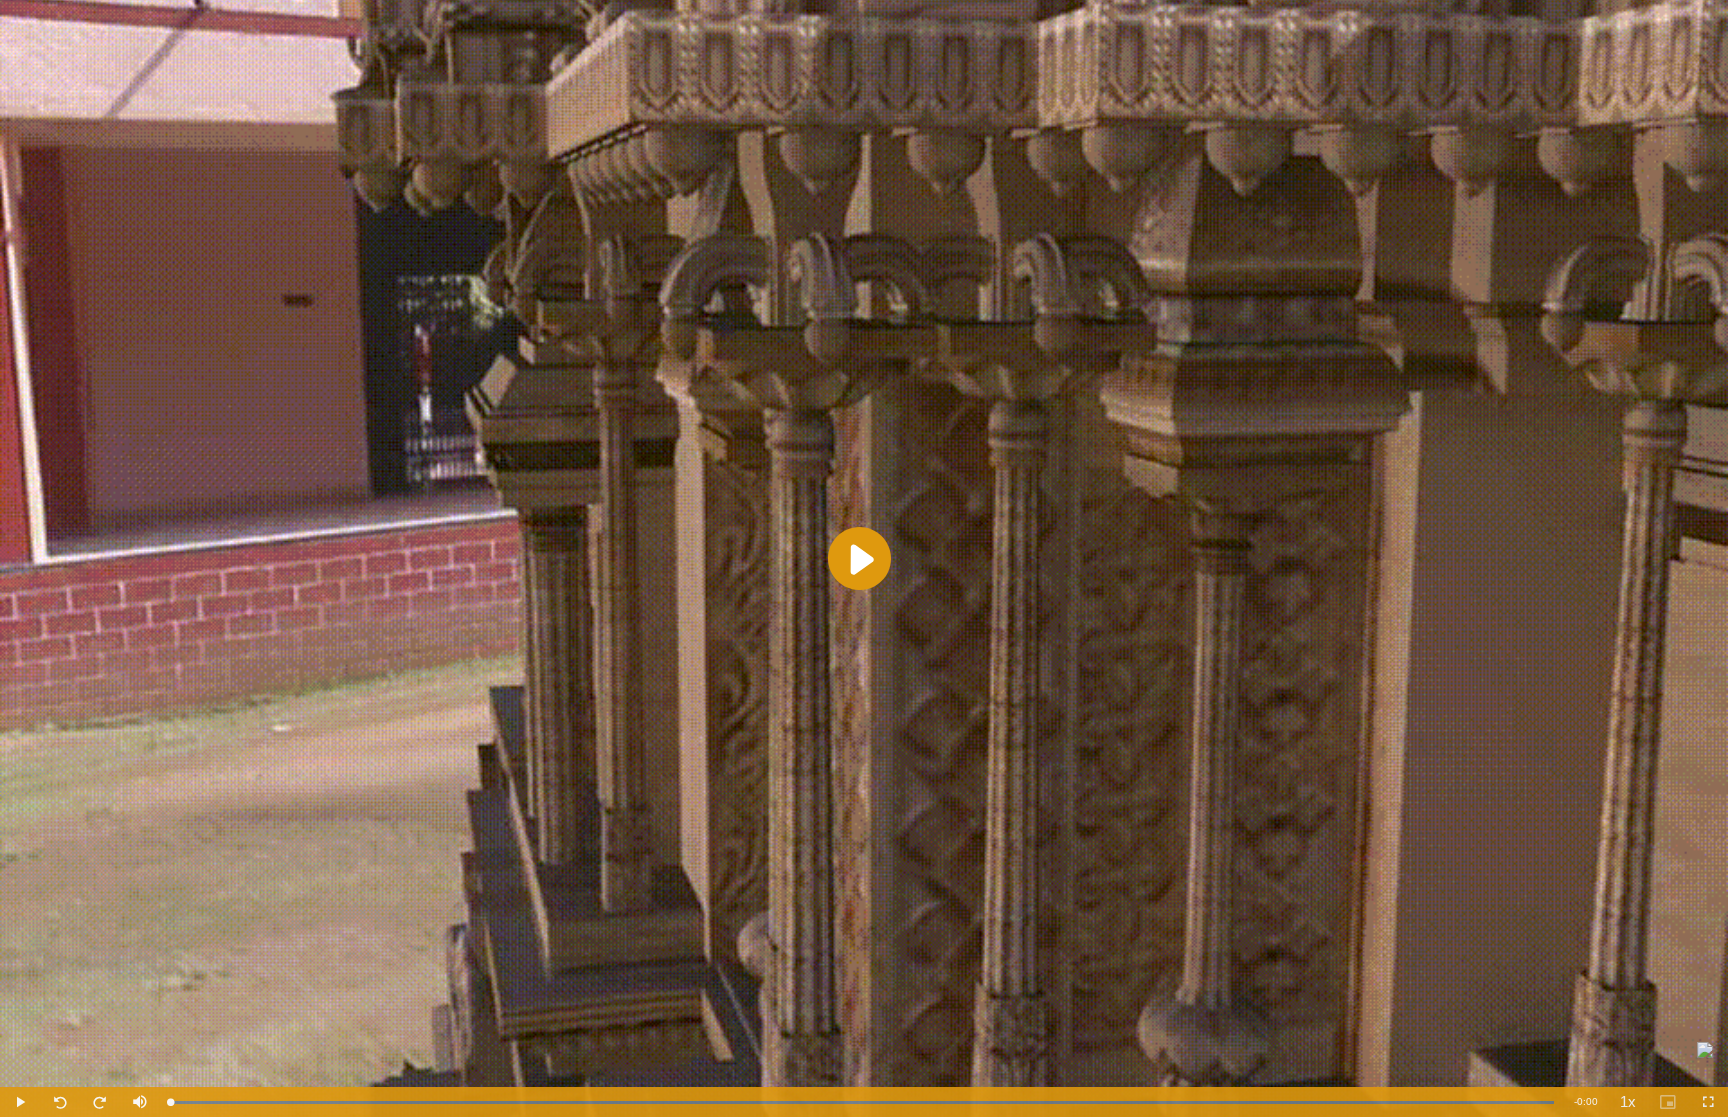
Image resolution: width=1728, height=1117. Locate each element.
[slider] (862, 1102)
